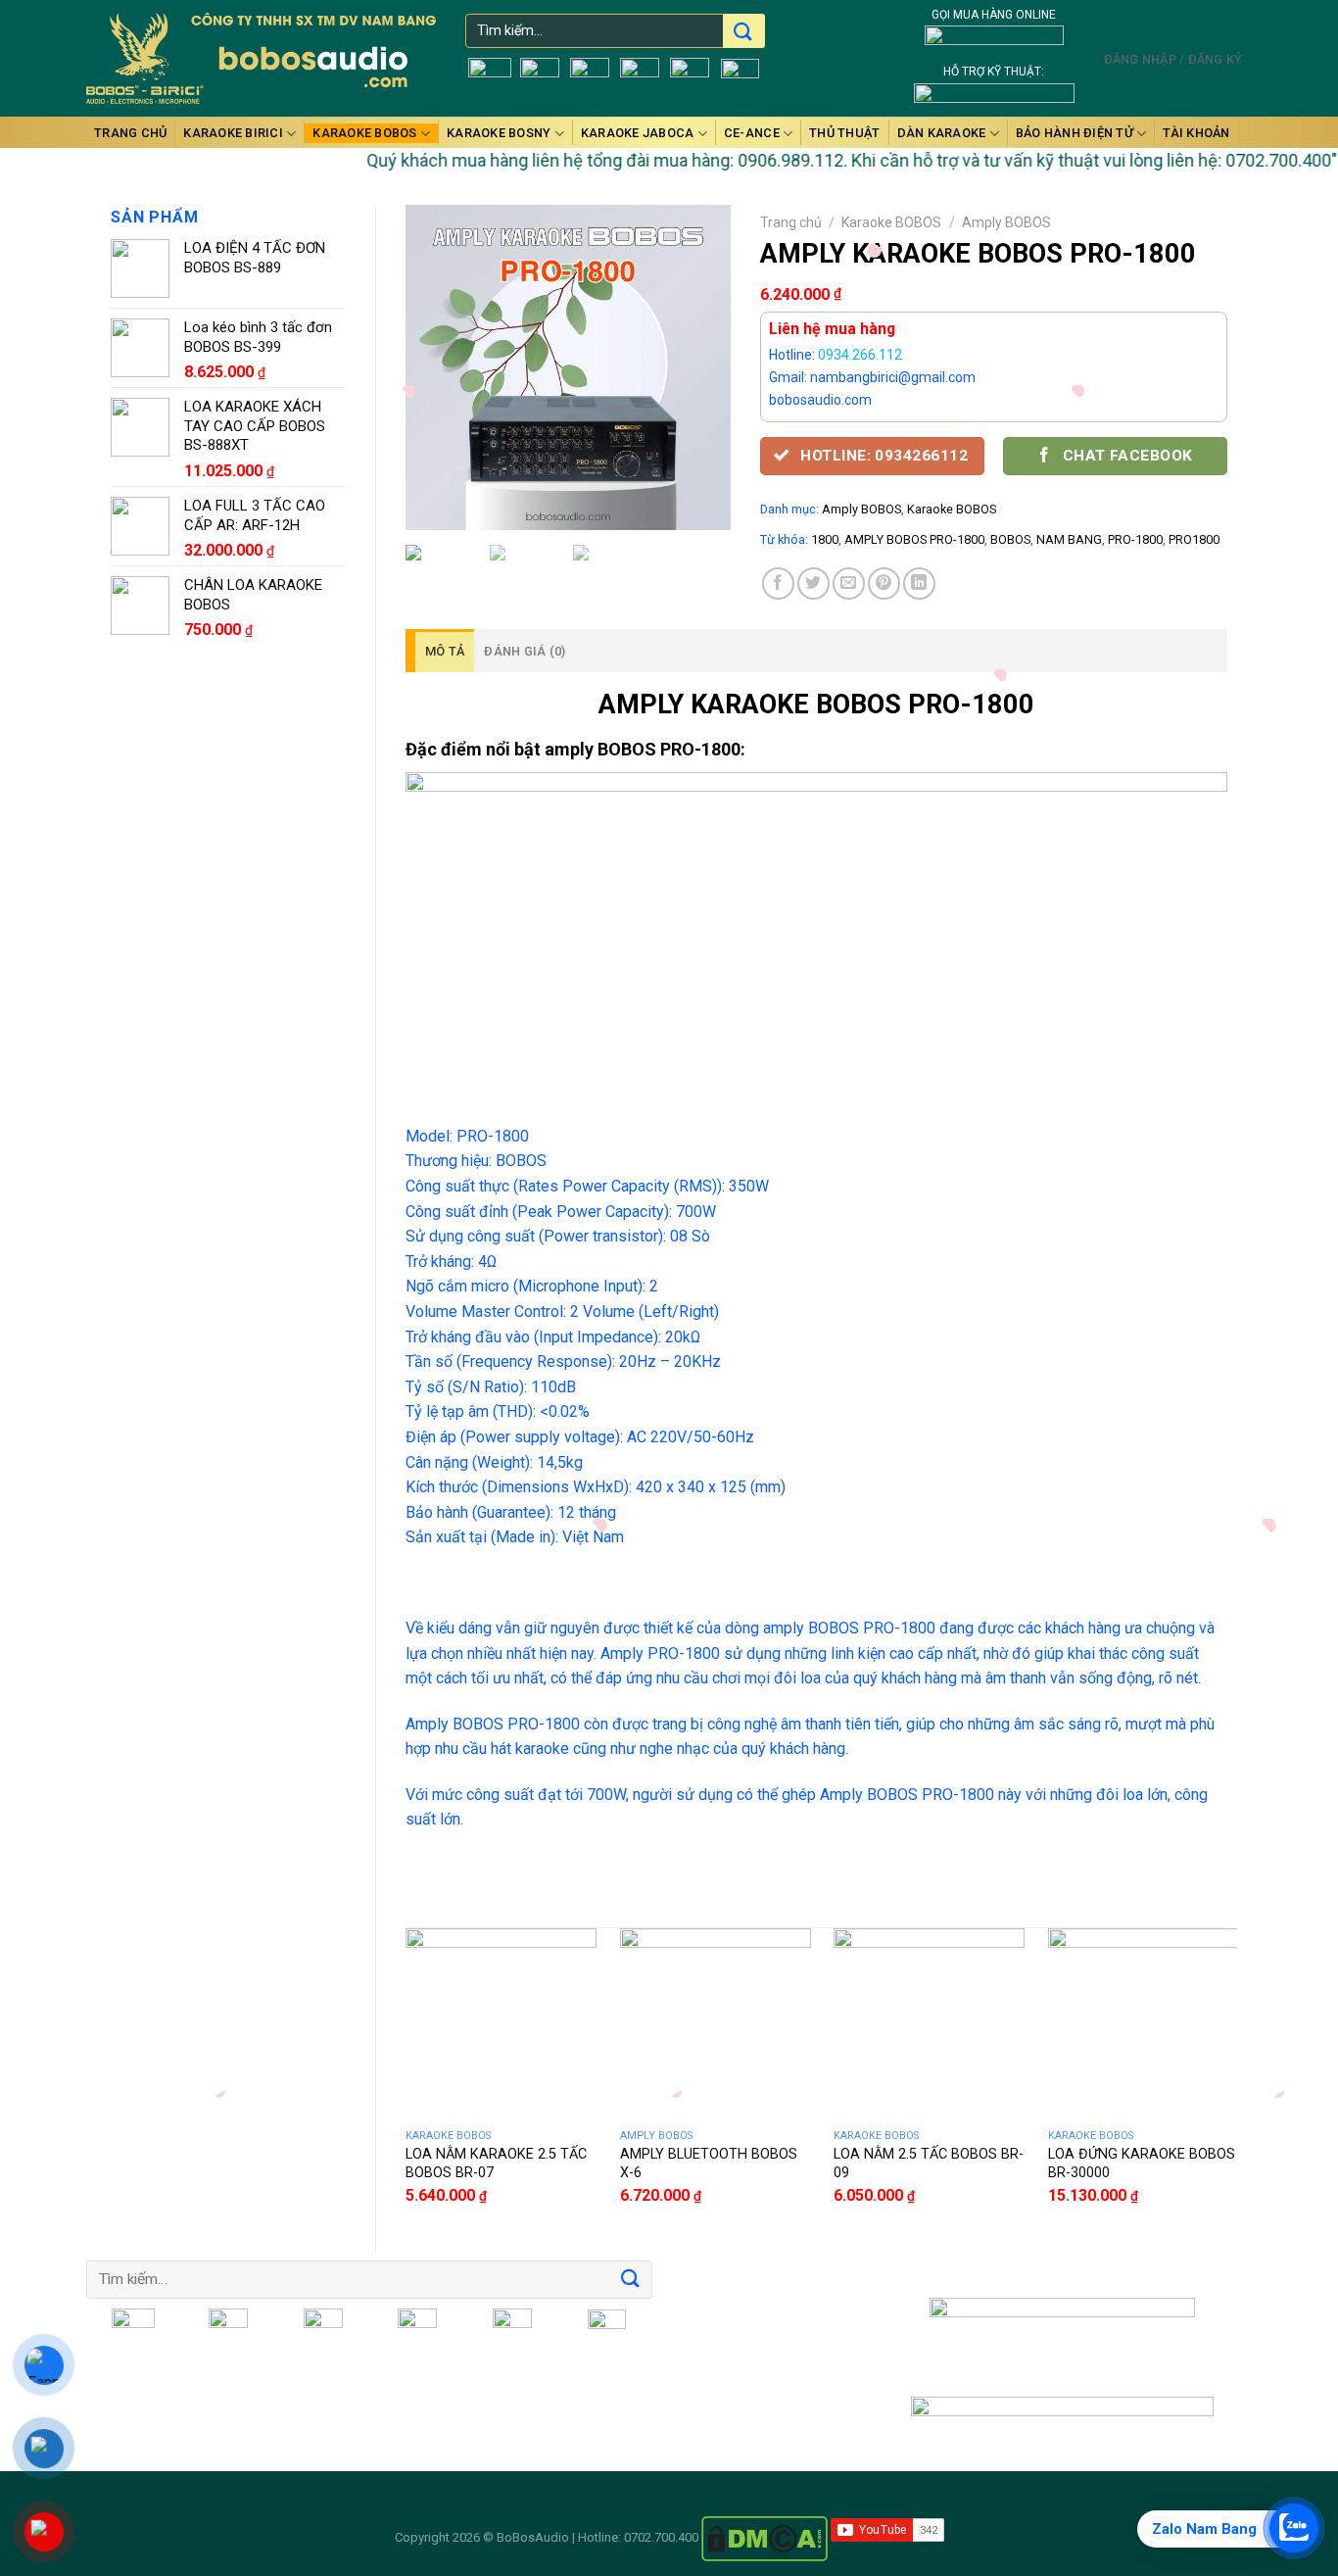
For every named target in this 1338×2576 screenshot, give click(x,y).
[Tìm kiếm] (742, 33)
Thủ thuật (844, 133)
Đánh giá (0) (525, 651)
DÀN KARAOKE (942, 133)
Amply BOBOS (1006, 222)
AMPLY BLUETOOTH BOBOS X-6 (709, 2163)
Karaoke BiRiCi (233, 133)
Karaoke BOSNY (499, 133)
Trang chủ (130, 133)
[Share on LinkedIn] (919, 583)
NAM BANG (1069, 539)
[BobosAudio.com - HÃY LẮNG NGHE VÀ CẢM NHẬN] (261, 59)
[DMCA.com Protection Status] (765, 2537)
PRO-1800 (1135, 539)
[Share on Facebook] (778, 583)
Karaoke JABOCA (638, 133)
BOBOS (1010, 539)
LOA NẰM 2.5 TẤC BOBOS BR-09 (929, 2163)
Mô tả (445, 651)
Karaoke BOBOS (364, 133)
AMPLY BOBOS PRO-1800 (914, 539)
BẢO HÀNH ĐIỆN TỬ (1075, 133)
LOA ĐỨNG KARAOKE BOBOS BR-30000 (1142, 2163)
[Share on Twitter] (813, 583)
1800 (825, 539)
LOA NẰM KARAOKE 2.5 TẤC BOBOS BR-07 (496, 2163)
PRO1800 (1194, 539)
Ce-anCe (752, 133)
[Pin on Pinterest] (884, 583)
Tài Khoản (1196, 133)
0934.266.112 (860, 355)
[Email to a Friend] (849, 583)
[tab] (440, 650)
